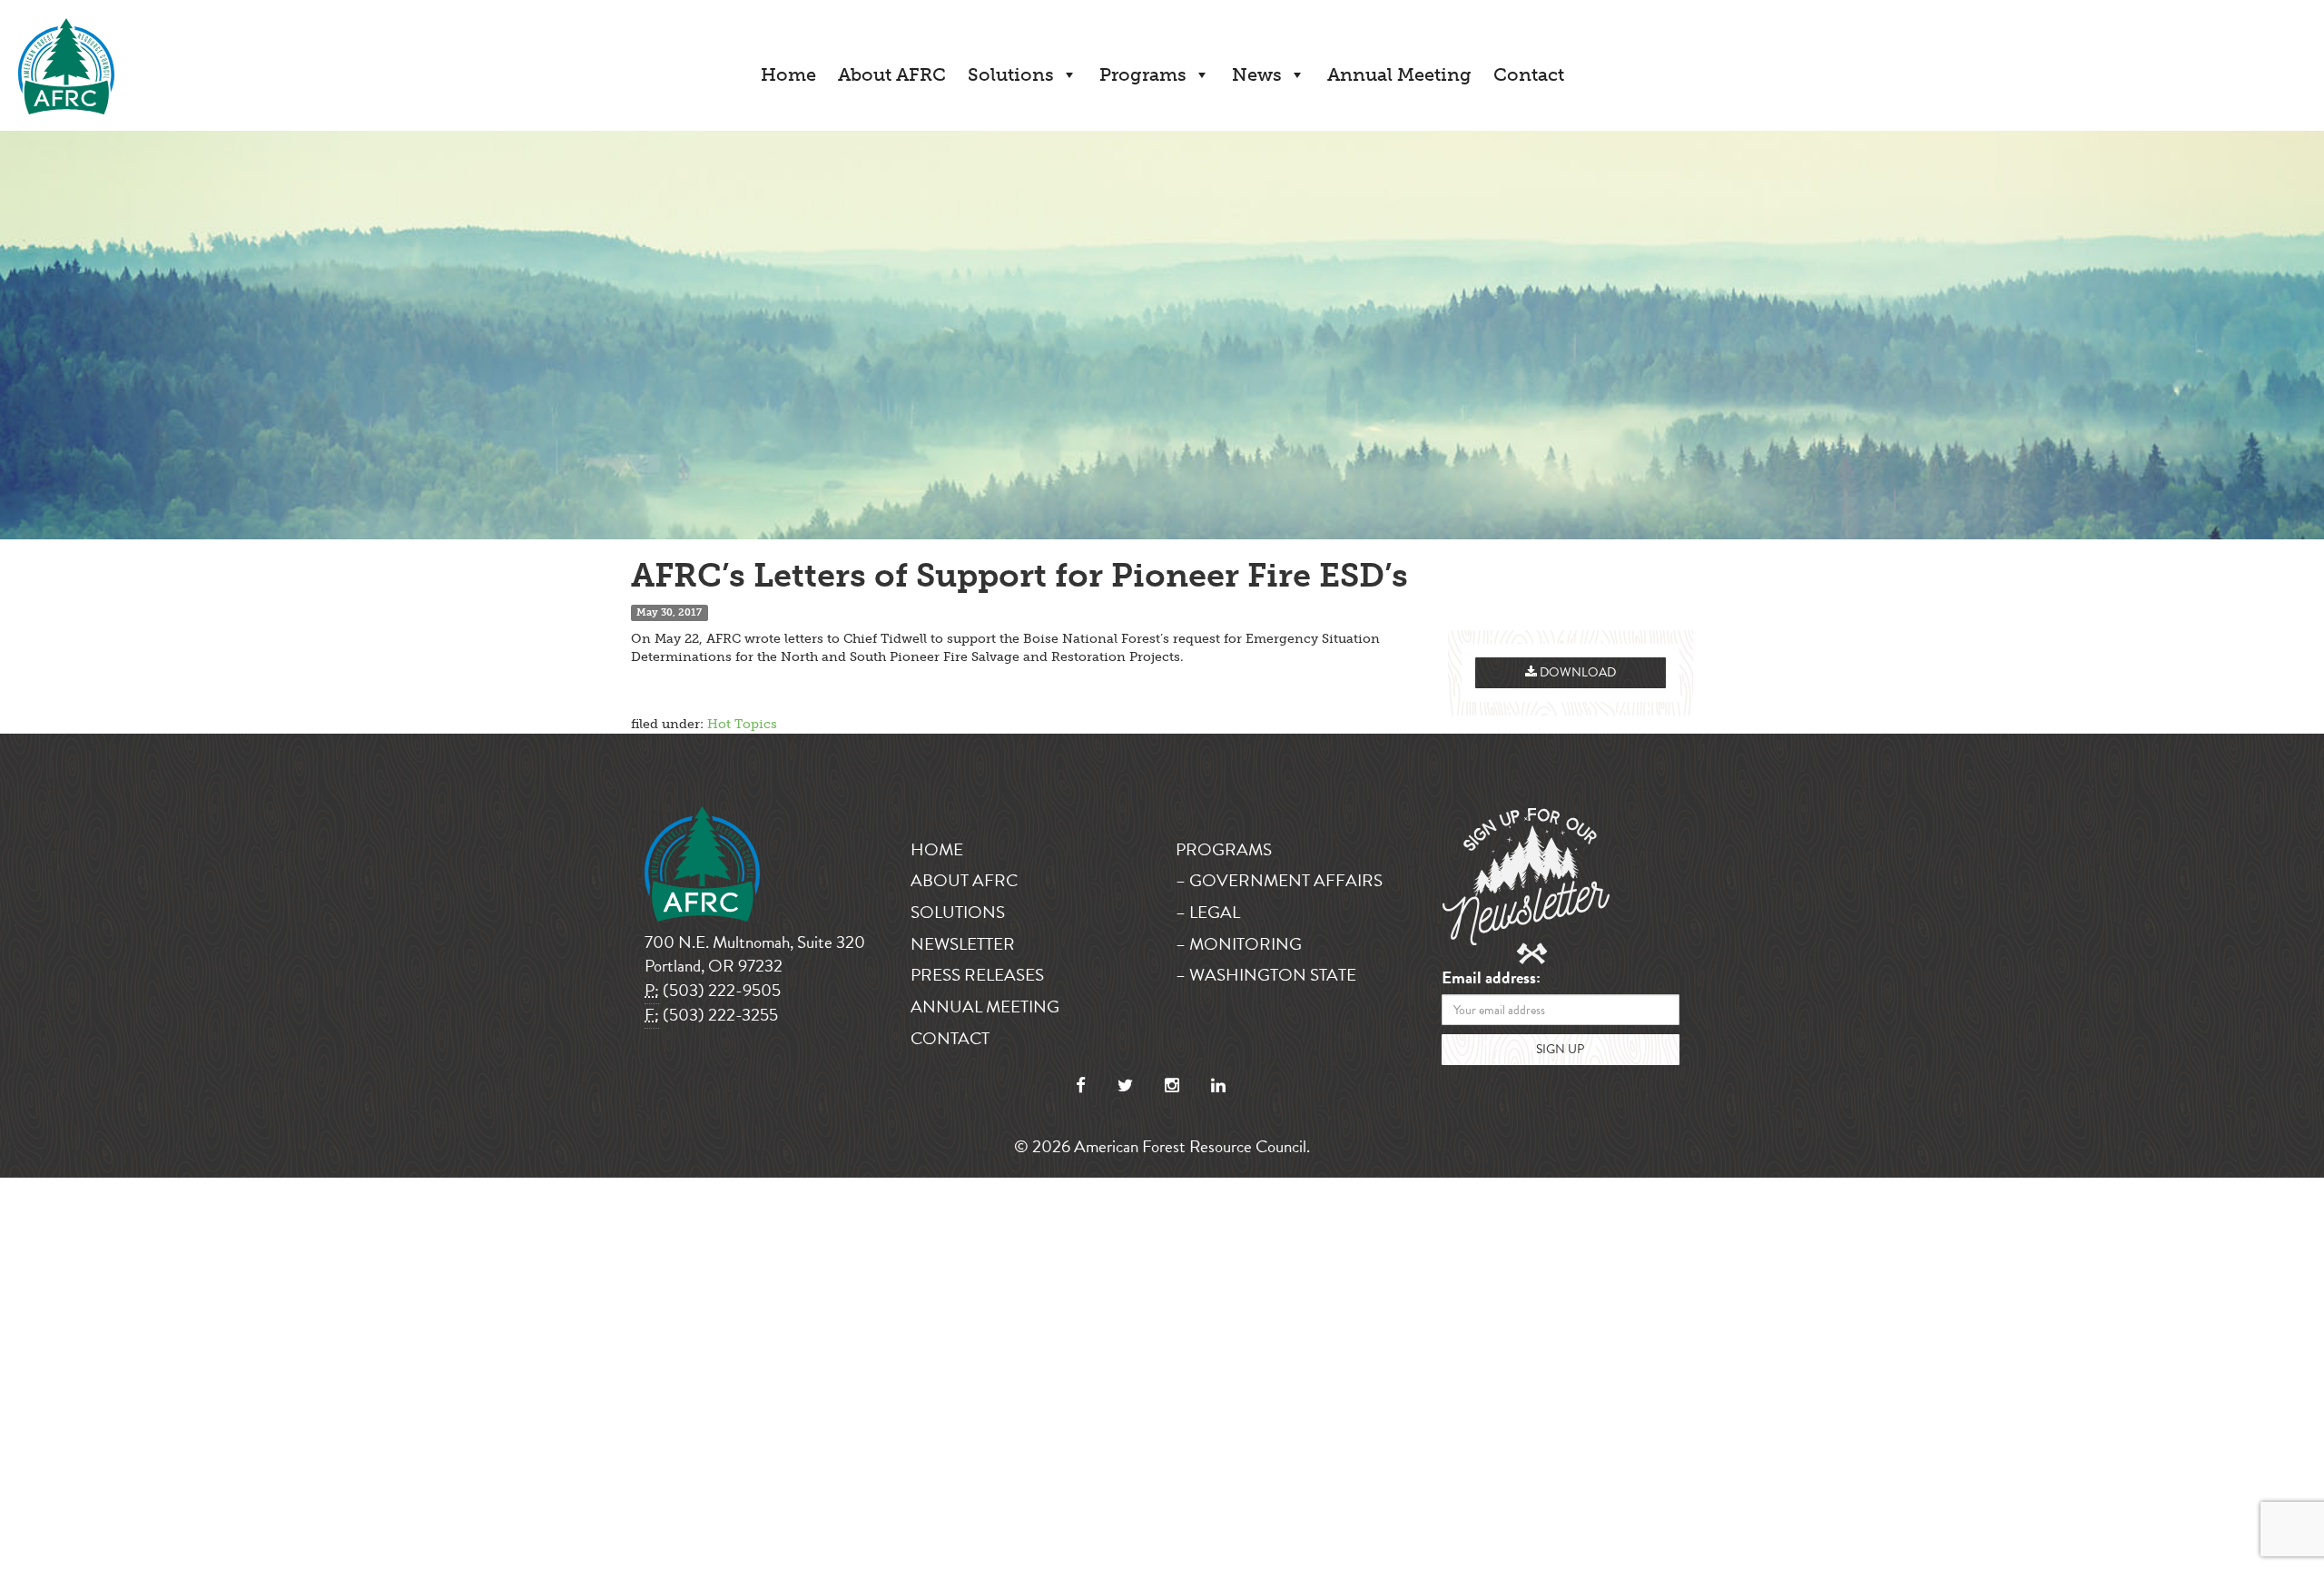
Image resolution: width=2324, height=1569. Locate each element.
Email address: (1491, 978)
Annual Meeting (1399, 74)
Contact (1529, 74)
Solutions (1011, 74)
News (1257, 74)
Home (788, 74)
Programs (1143, 74)
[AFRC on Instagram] (1172, 1085)
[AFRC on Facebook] (1081, 1085)
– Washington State (1266, 975)
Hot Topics (742, 724)
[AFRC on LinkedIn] (1218, 1085)
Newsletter (963, 944)
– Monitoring (1239, 944)
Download (1576, 672)
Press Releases (977, 975)
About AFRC (892, 74)
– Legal (1208, 912)
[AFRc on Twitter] (1125, 1085)
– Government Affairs (1279, 880)
